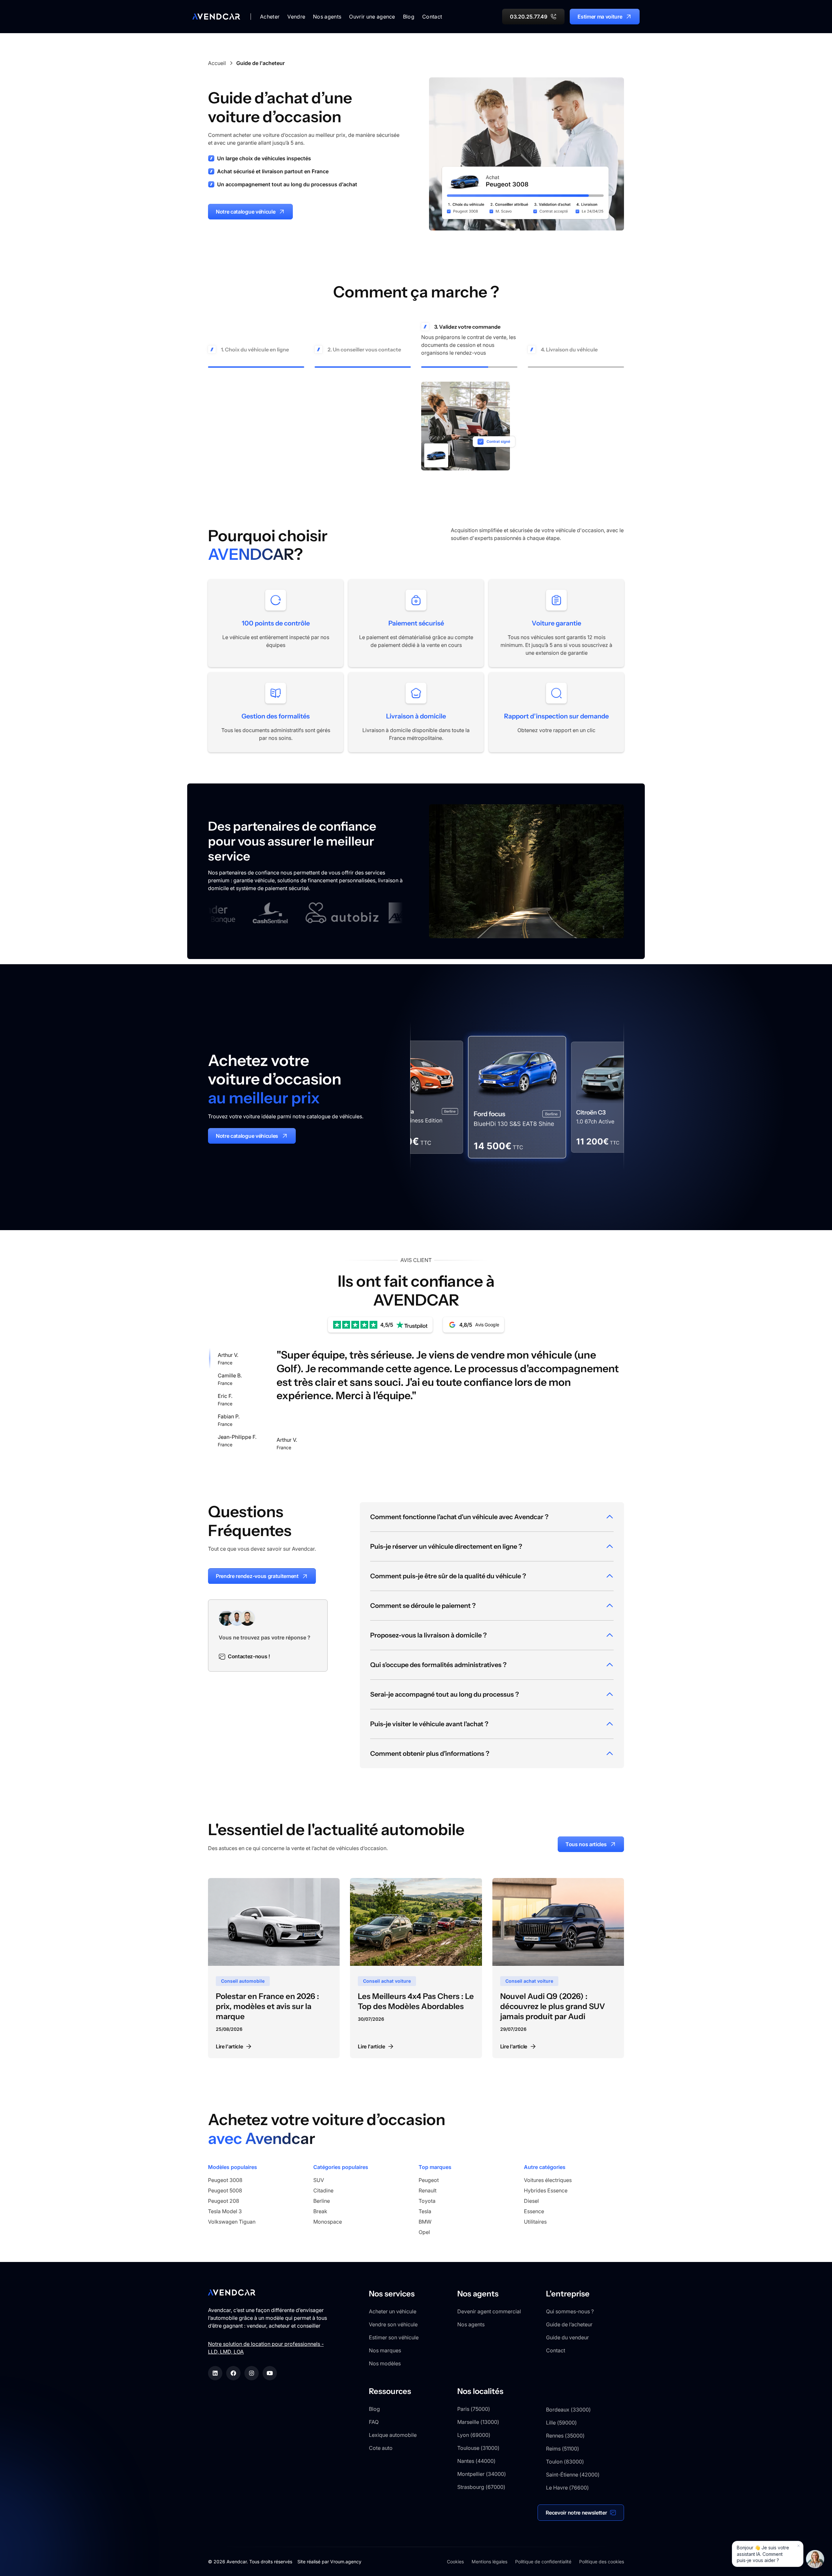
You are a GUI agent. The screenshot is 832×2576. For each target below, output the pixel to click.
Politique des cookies (602, 2562)
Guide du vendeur (567, 2337)
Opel (424, 2232)
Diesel (531, 2201)
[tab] (237, 1358)
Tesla (425, 2211)
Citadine (323, 2190)
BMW (425, 2222)
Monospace (328, 2222)
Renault (428, 2190)
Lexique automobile (393, 2435)
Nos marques (385, 2350)
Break (320, 2211)
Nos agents (471, 2324)
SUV (319, 2180)
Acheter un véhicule (393, 2311)
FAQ (374, 2422)
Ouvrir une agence (372, 17)
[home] (216, 17)
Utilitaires (535, 2222)
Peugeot (429, 2180)
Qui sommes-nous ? (570, 2311)
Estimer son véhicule (394, 2337)
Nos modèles (385, 2363)
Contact (432, 17)
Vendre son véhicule (393, 2324)
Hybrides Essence (546, 2190)
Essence (534, 2211)
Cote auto (381, 2448)
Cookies (455, 2562)
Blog (409, 17)
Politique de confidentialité (543, 2562)
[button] (270, 17)
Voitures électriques (548, 2180)
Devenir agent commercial (489, 2311)
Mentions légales (489, 2562)
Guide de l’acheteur (569, 2324)
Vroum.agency (346, 2562)
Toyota (427, 2201)
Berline (322, 2201)
